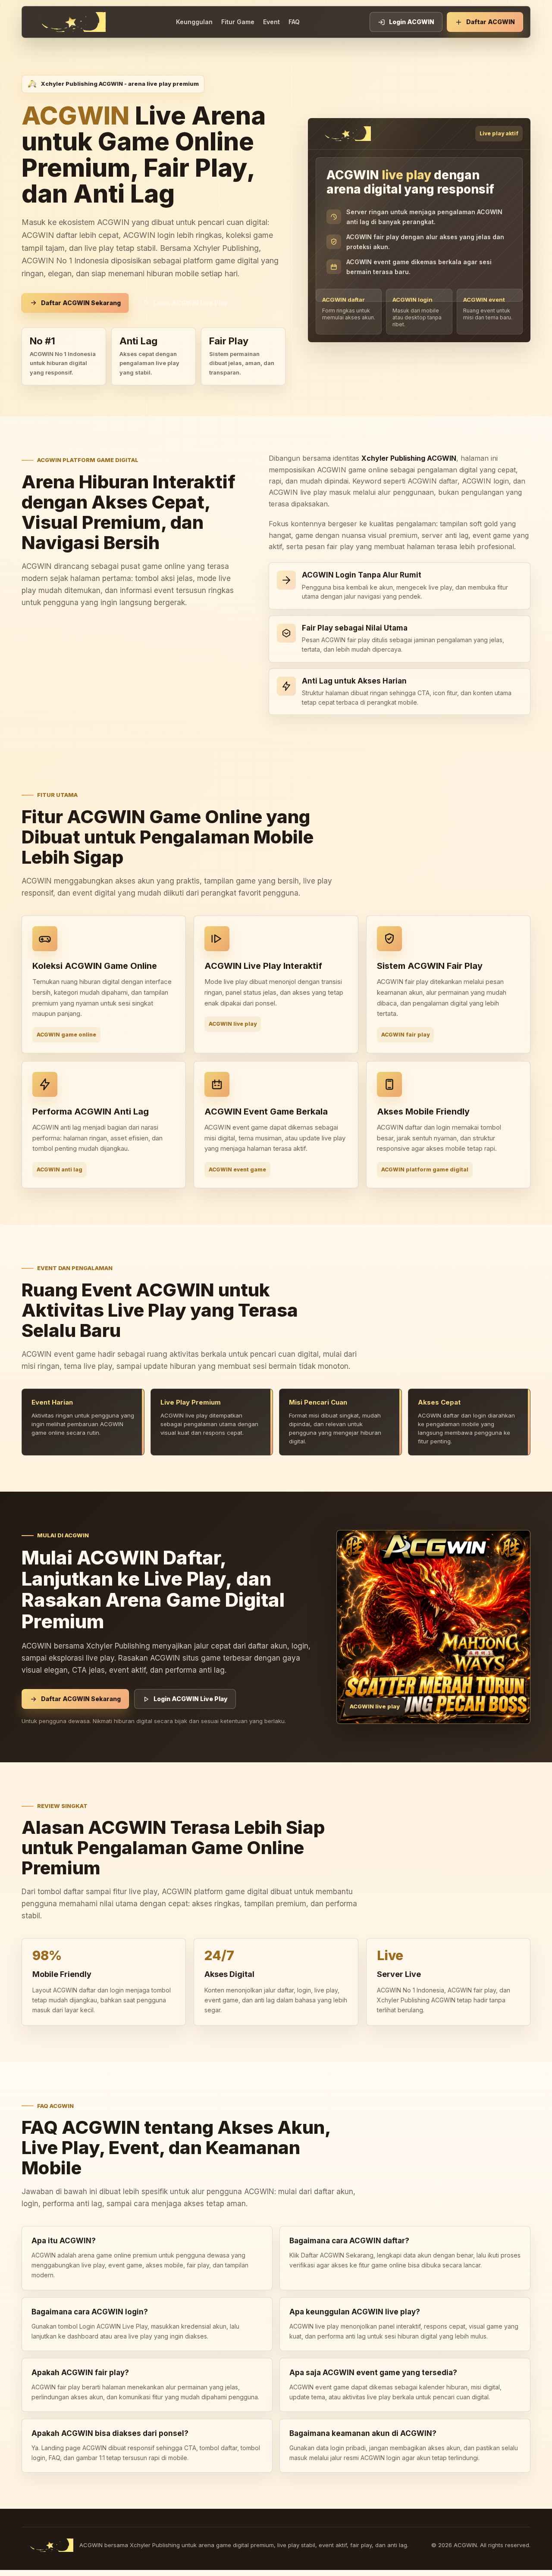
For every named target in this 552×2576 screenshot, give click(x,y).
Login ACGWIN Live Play (191, 303)
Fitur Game (238, 22)
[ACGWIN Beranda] (67, 22)
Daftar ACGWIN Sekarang (81, 303)
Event (271, 22)
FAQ (294, 22)
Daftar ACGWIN (491, 22)
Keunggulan (194, 22)
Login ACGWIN (412, 22)
